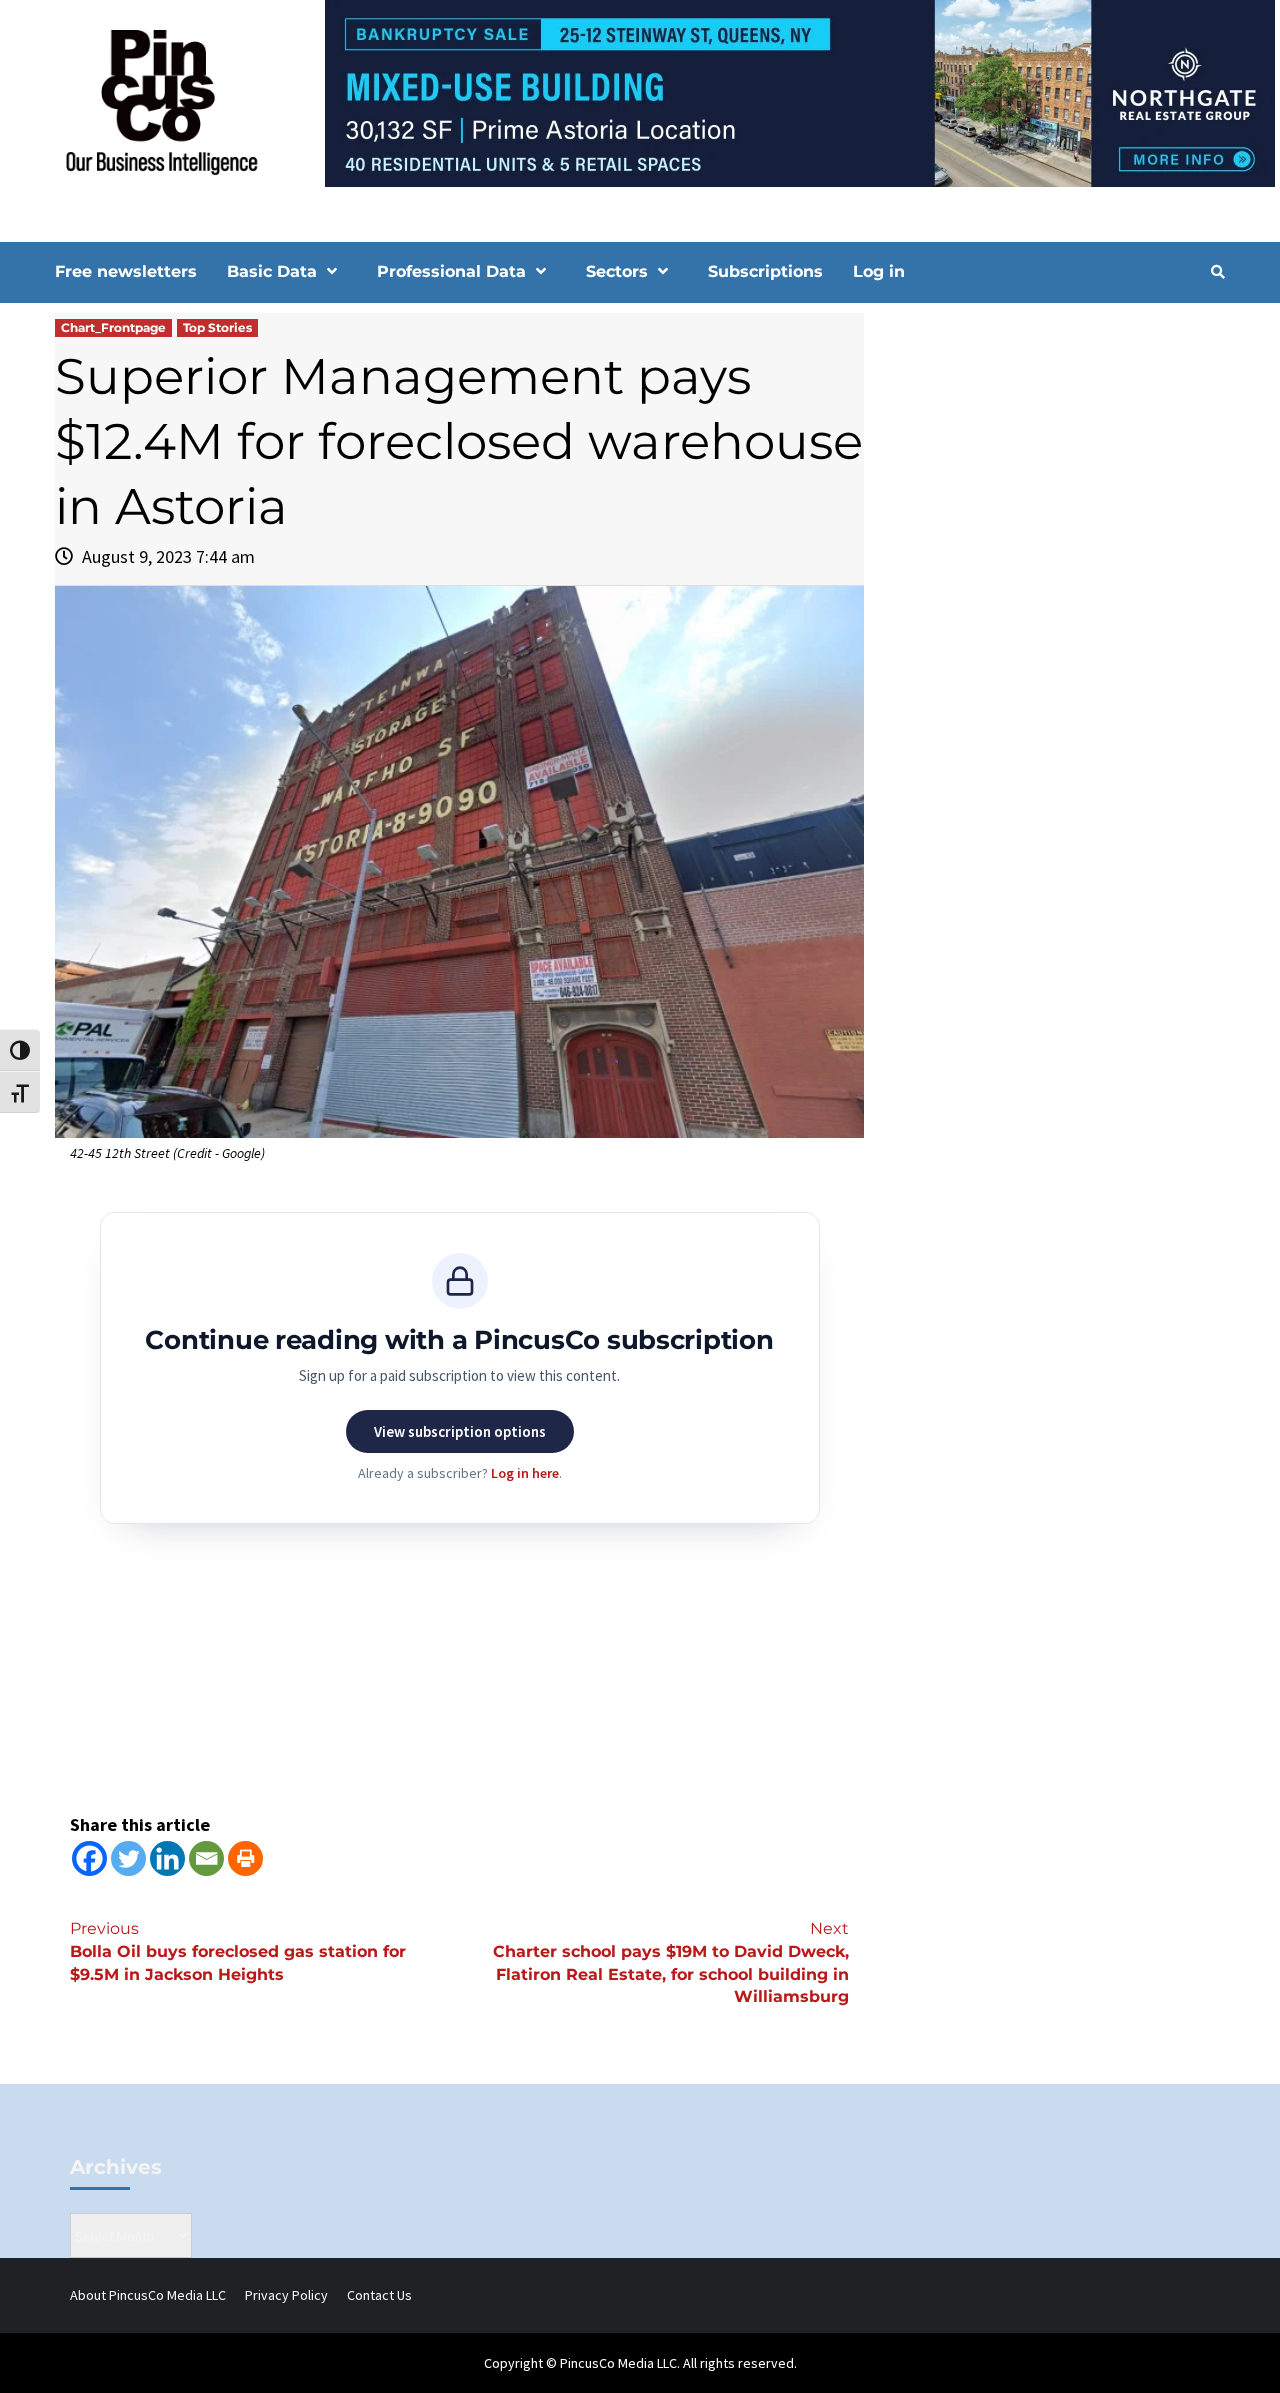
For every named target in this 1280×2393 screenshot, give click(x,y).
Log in (879, 271)
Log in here (525, 1473)
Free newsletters (126, 271)
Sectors (617, 271)
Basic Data (272, 271)
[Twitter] (128, 1858)
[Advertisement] (1054, 483)
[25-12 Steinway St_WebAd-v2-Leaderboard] (640, 92)
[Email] (206, 1858)
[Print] (245, 1858)
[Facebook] (89, 1858)
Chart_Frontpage (113, 327)
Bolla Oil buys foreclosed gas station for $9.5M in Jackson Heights (238, 1951)
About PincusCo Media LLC (148, 2295)
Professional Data (451, 271)
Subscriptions (765, 271)
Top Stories (217, 327)
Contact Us (379, 2295)
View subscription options (460, 1431)
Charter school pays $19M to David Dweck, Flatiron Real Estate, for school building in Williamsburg (671, 1963)
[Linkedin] (167, 1858)
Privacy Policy (286, 2295)
